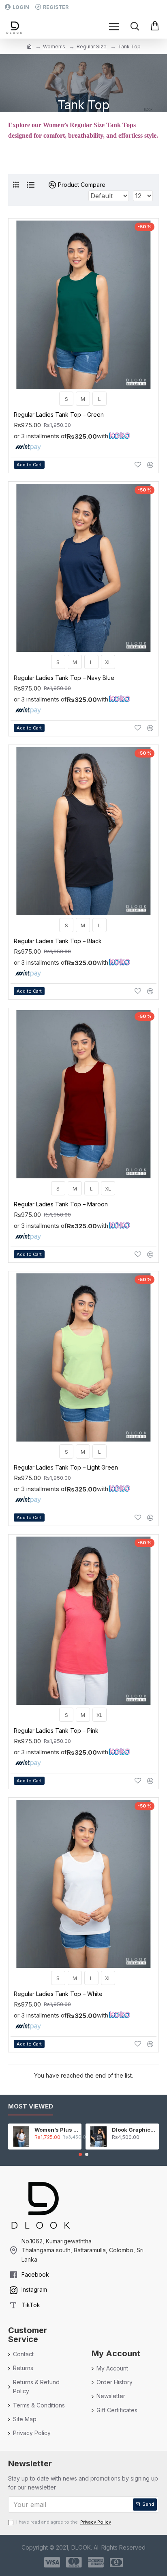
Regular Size (92, 47)
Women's (54, 47)
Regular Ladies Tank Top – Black (58, 941)
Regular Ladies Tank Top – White (58, 1994)
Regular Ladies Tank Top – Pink (56, 1731)
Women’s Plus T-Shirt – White (57, 2130)
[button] (80, 2154)
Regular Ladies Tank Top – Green (59, 415)
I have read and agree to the (64, 2522)
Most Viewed (31, 2106)
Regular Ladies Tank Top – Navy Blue (64, 678)
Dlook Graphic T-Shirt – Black (134, 2130)
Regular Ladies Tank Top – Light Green (66, 1467)
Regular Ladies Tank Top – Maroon (61, 1204)
